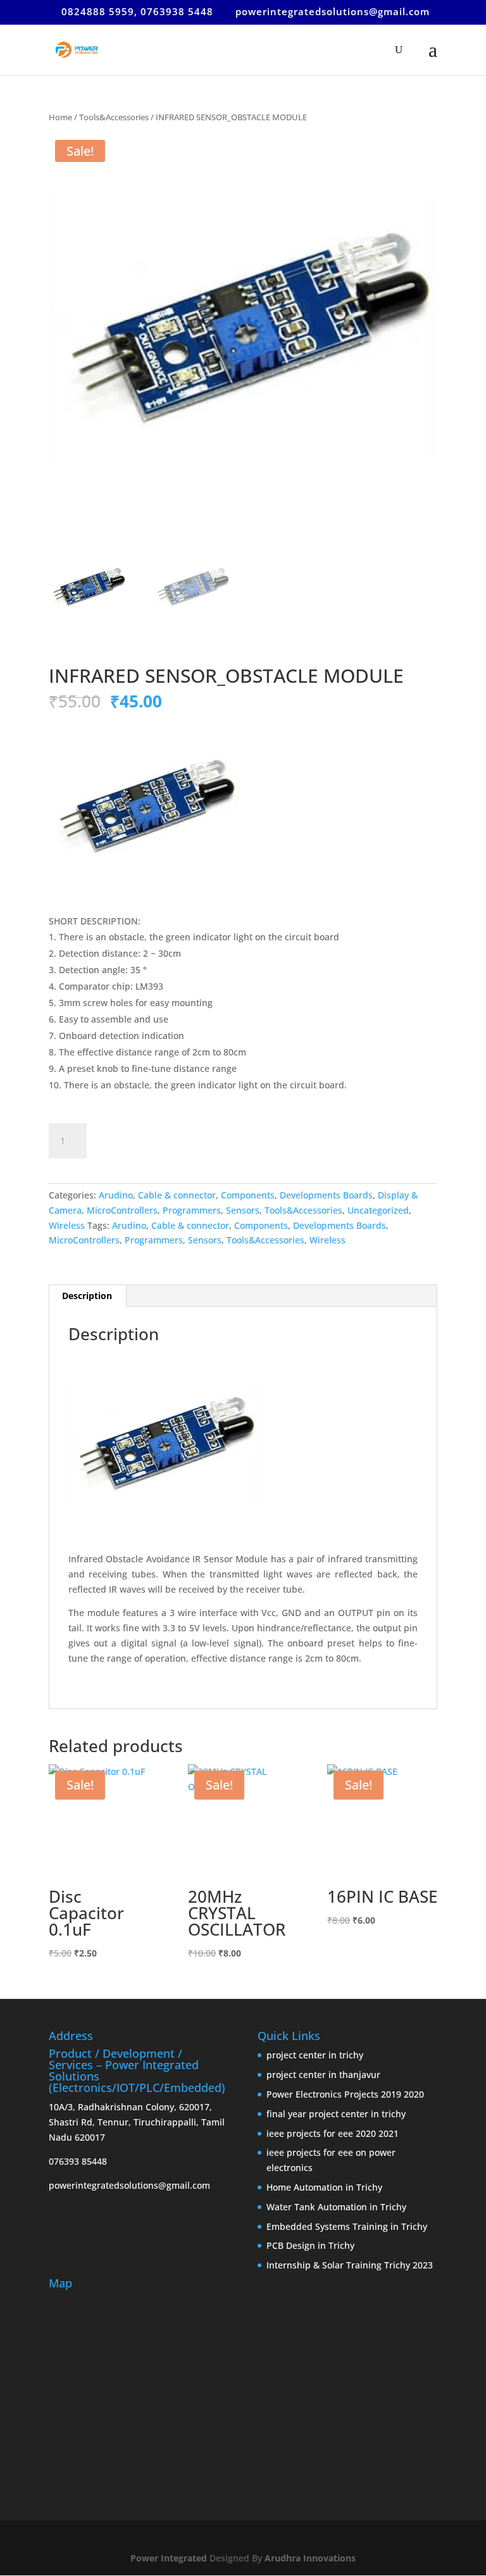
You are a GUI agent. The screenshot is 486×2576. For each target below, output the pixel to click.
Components (248, 1195)
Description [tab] (87, 1296)
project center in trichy (315, 2055)
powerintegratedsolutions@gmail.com (129, 2185)
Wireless (67, 1225)
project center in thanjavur (323, 2075)
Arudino (116, 1195)
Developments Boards (326, 1195)
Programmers (192, 1210)
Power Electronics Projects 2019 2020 (345, 2094)
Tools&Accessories (114, 117)
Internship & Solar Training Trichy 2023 (350, 2265)
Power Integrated (170, 2558)
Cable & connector (177, 1195)
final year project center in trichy (336, 2114)
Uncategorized (378, 1210)
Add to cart (146, 1139)
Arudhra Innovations (310, 2558)
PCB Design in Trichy (310, 2245)
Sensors (243, 1210)
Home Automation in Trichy (324, 2187)
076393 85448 (78, 2161)
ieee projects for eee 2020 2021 (333, 2133)
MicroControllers (122, 1210)
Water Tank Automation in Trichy (336, 2207)
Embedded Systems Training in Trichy (347, 2226)
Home (60, 117)
